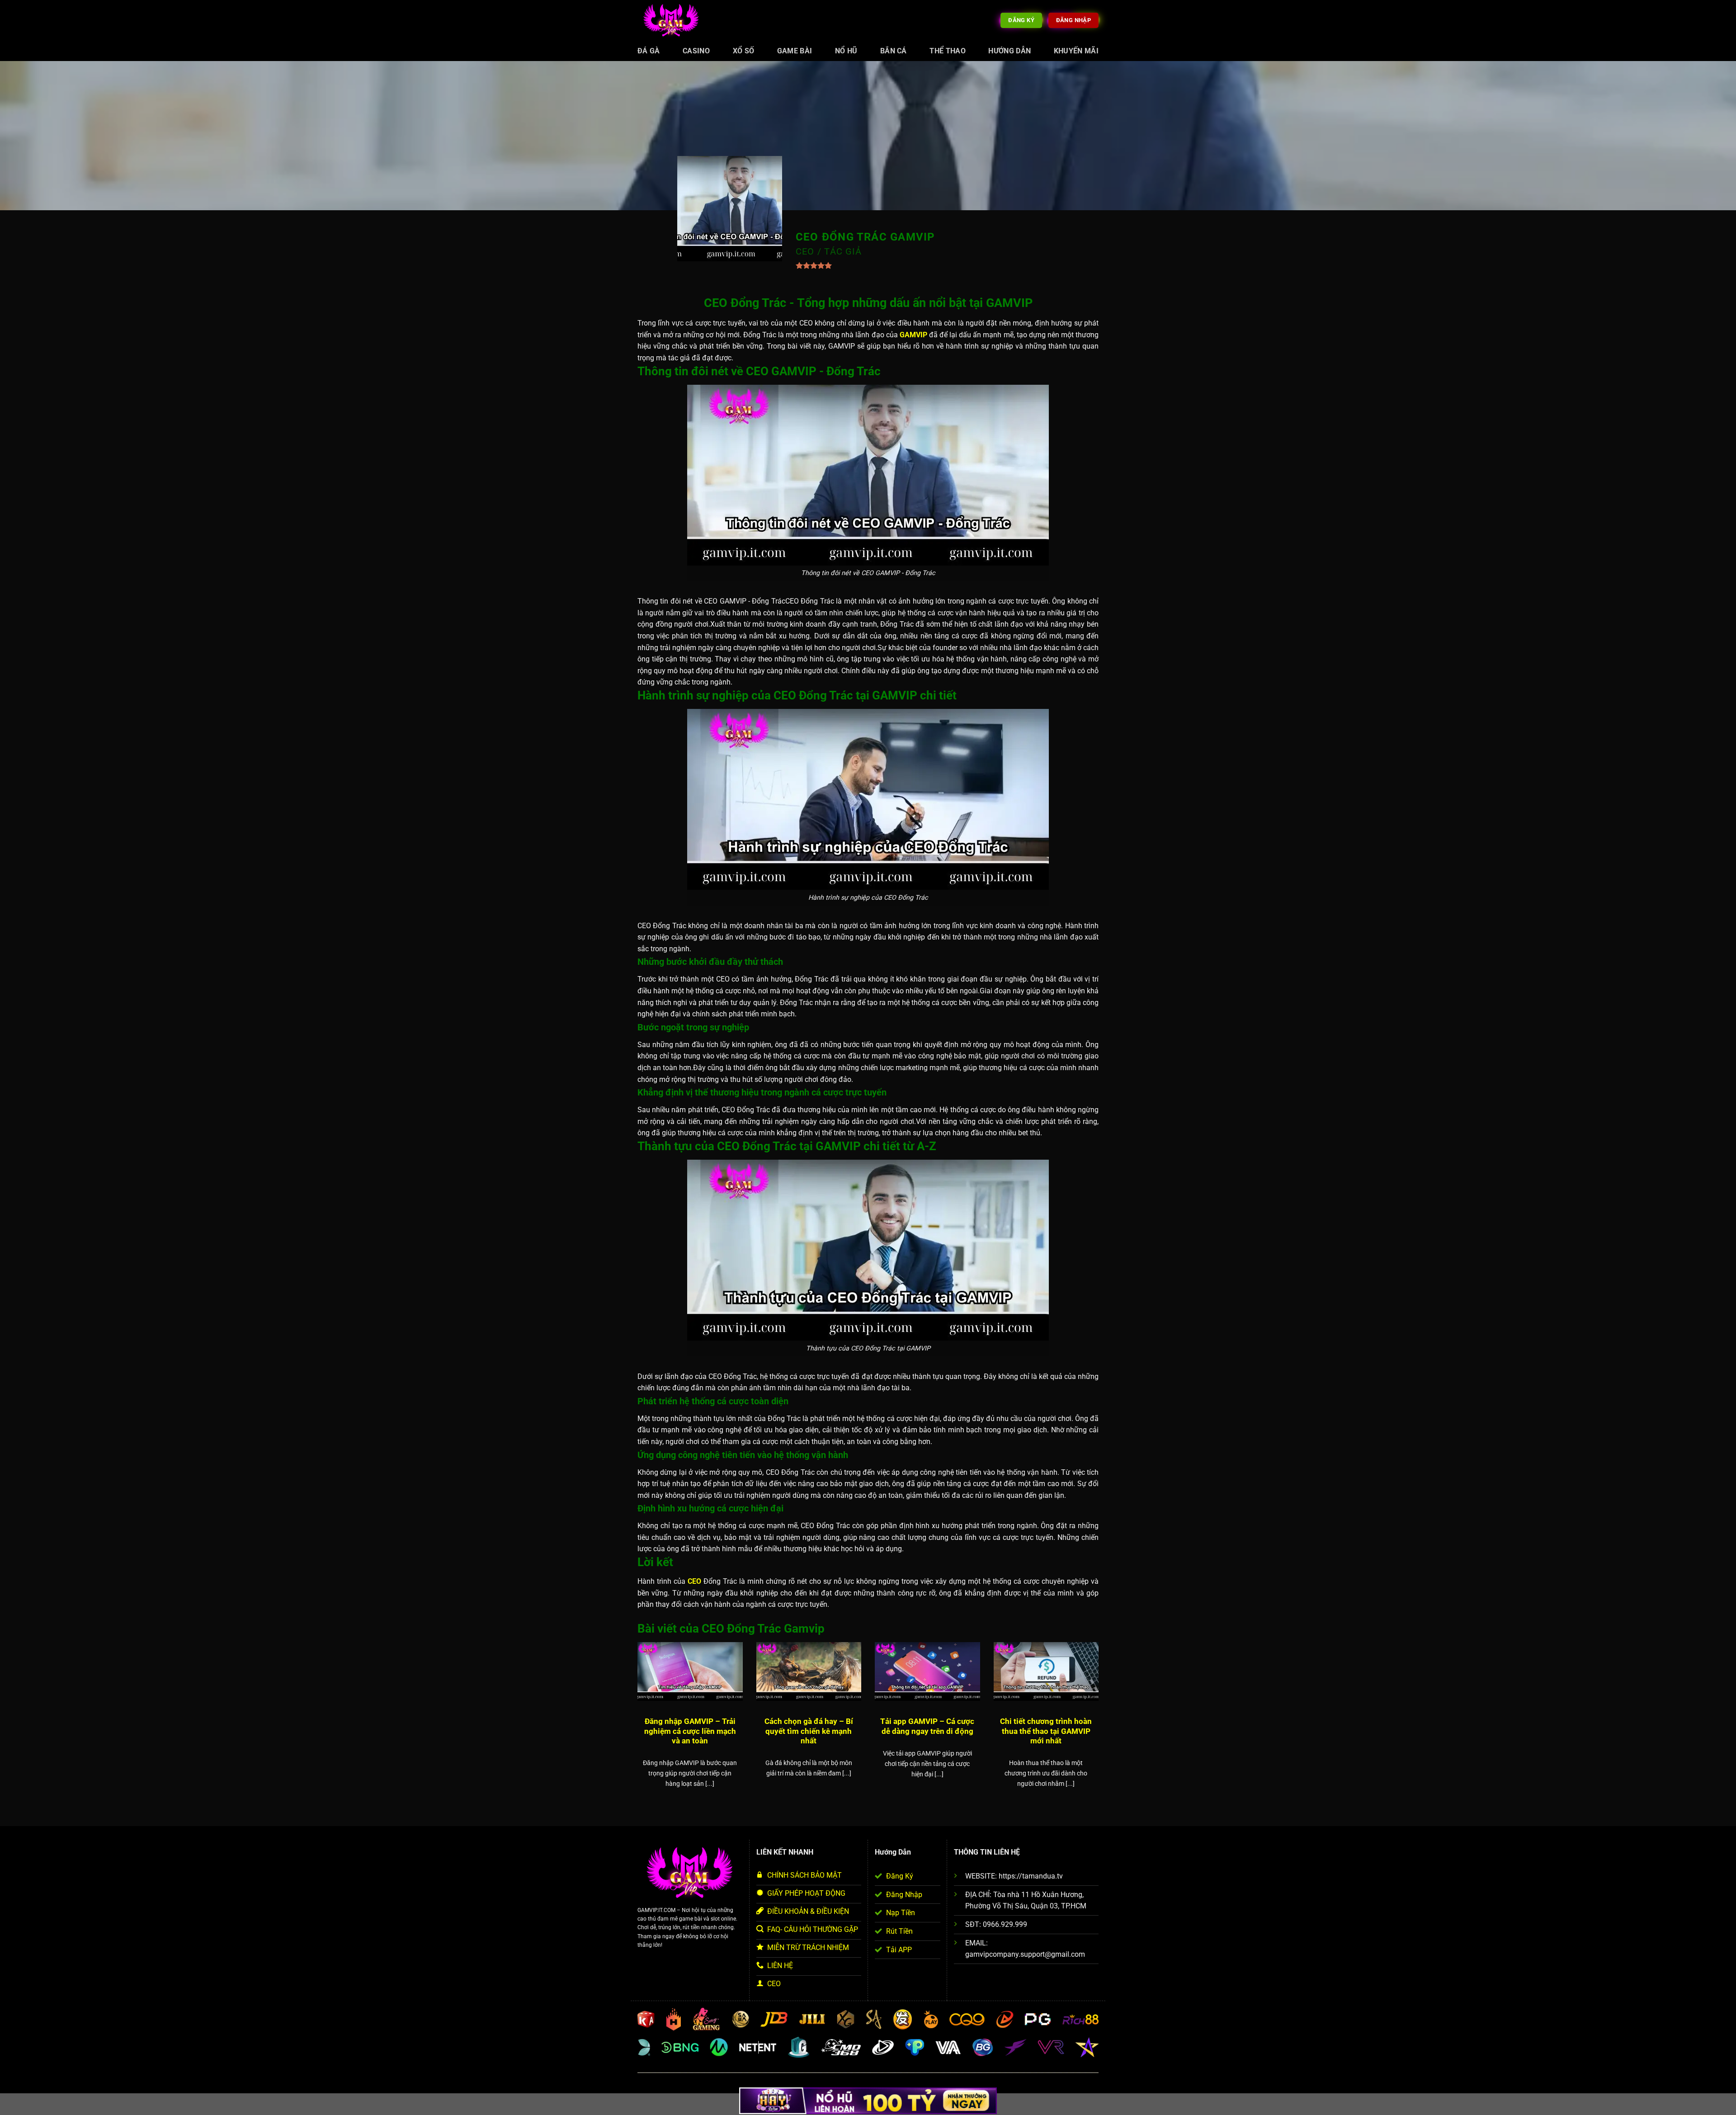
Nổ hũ (846, 51)
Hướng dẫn (1010, 51)
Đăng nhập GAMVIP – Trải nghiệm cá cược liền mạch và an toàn (690, 1731)
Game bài (795, 51)
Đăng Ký (900, 1876)
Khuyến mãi (1076, 51)
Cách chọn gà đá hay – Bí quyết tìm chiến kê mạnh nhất (809, 1731)
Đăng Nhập (904, 1895)
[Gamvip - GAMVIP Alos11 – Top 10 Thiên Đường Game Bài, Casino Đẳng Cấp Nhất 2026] (671, 21)
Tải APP (899, 1950)
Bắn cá (894, 51)
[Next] (1100, 1726)
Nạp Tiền (901, 1913)
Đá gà (649, 51)
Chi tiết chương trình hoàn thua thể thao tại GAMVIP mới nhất (1046, 1731)
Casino (696, 51)
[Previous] (636, 1726)
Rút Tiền (899, 1931)
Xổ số (744, 51)
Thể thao (948, 51)
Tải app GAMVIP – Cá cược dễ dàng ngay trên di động (927, 1726)
